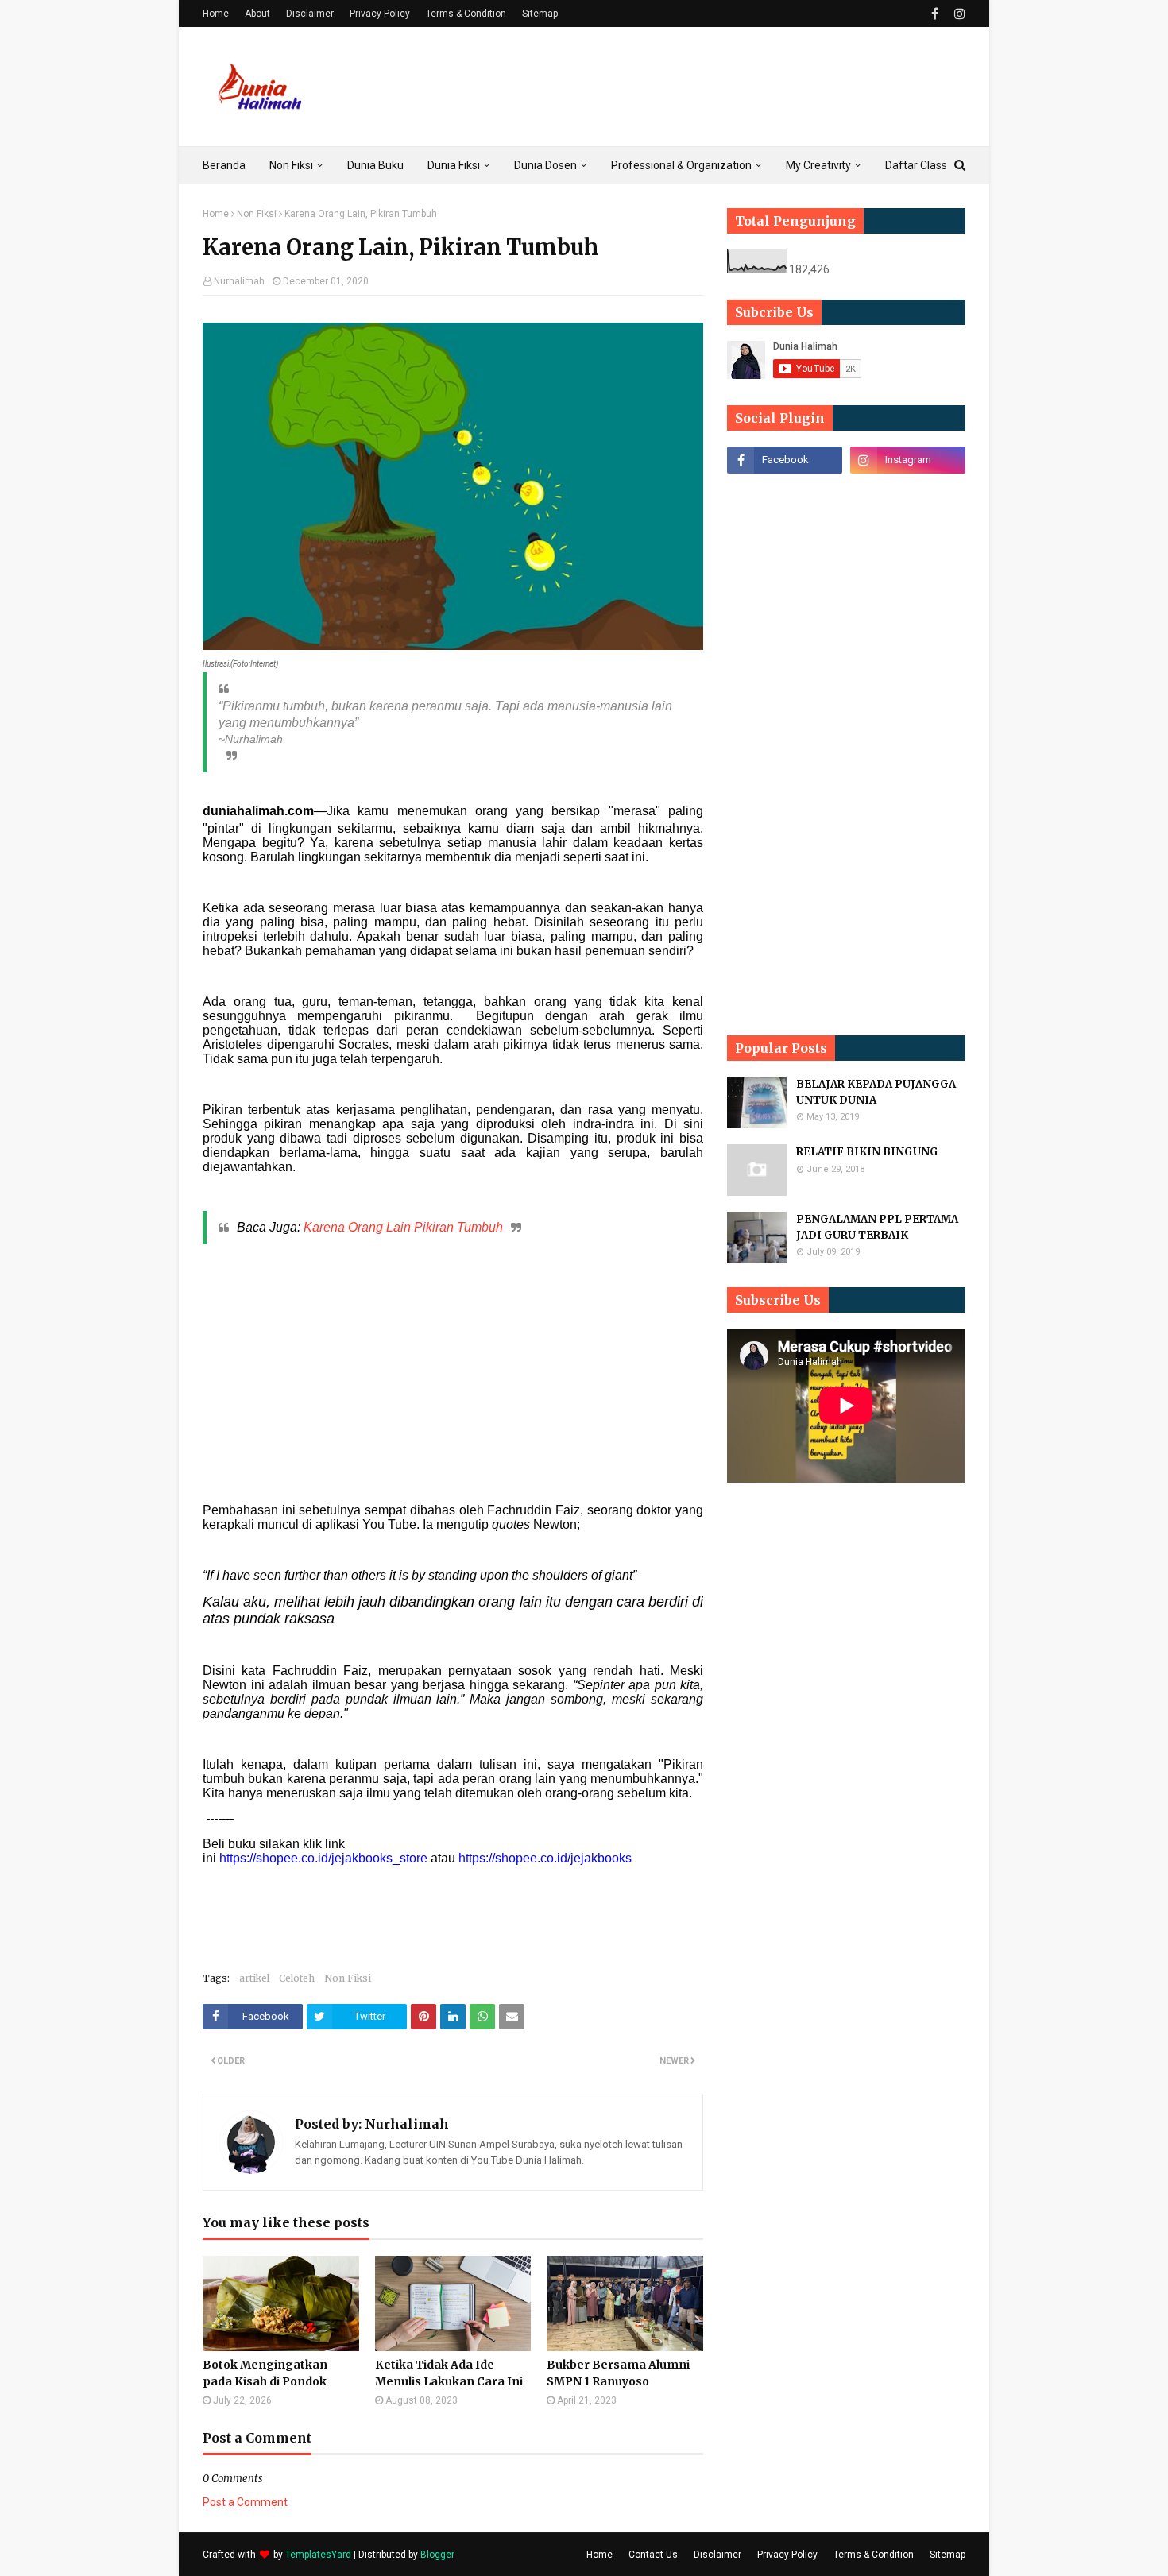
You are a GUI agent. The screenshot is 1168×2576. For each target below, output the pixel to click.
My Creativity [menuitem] (818, 165)
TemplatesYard (318, 2555)
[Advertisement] (676, 87)
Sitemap (540, 14)
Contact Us (653, 2555)
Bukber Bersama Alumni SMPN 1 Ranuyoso (618, 2373)
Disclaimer (310, 14)
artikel (254, 1978)
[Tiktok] (785, 495)
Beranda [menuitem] (224, 165)
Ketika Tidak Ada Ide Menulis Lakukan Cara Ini (449, 2373)
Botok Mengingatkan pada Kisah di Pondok (265, 2373)
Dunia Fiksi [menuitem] (454, 165)
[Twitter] (908, 495)
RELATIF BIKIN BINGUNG (867, 1152)
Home (216, 14)
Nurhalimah (239, 281)
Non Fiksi (257, 214)
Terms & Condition (466, 14)
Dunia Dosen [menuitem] (545, 165)
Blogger (437, 2555)
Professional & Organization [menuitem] (681, 165)
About (257, 14)
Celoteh (297, 1978)
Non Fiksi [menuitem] (291, 165)
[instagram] (958, 14)
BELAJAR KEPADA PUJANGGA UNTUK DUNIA (876, 1092)
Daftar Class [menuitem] (916, 165)
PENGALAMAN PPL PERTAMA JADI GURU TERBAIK (877, 1227)
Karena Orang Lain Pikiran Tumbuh (403, 1227)
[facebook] (935, 14)
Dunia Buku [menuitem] (375, 165)
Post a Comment (245, 2502)
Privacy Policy (380, 14)
